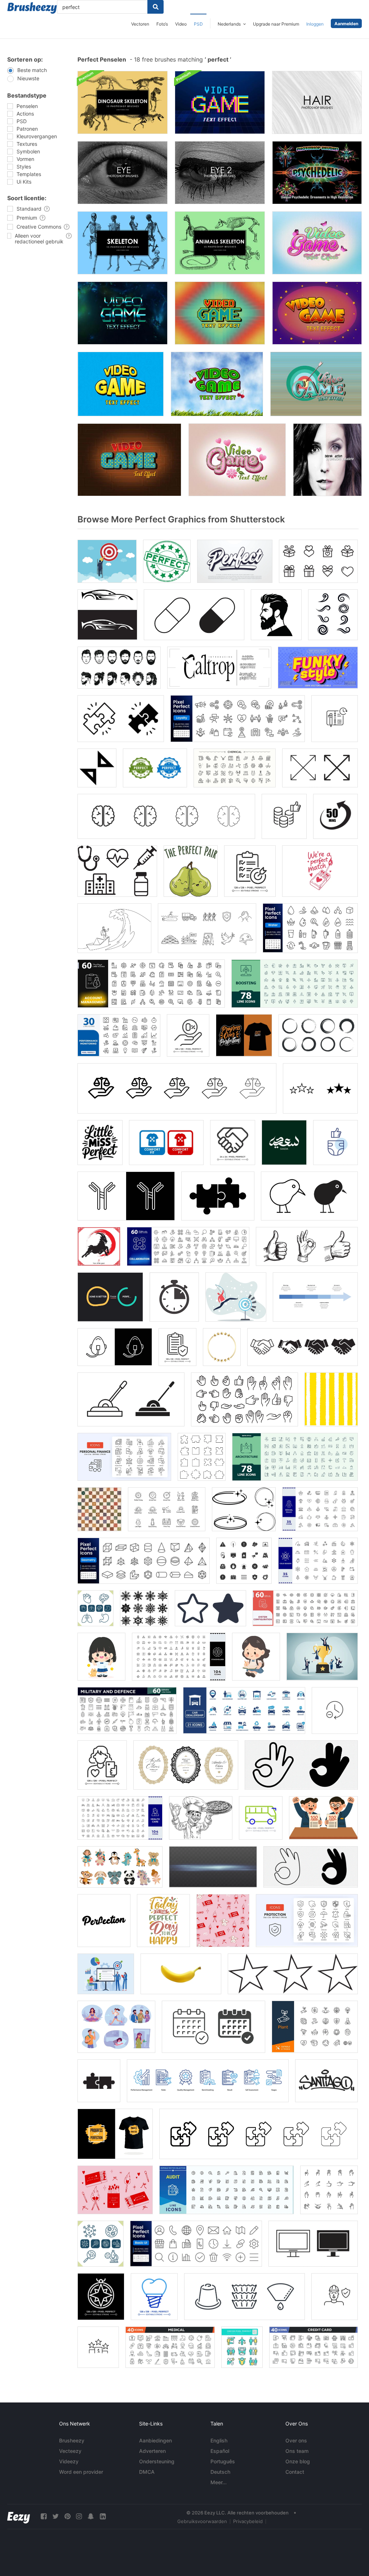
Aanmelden (346, 24)
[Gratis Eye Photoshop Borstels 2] (220, 173)
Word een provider (81, 2472)
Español (220, 2451)
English (219, 2440)
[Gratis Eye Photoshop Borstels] (123, 173)
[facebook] (44, 2516)
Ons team (297, 2451)
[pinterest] (67, 2516)
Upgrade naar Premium (276, 24)
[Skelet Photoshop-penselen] (123, 243)
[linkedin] (103, 2516)
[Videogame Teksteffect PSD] (220, 102)
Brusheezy (72, 2440)
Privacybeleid (248, 2521)
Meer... (219, 2482)
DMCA (147, 2472)
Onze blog (298, 2461)
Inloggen (315, 24)
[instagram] (79, 2516)
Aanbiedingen (155, 2440)
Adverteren (152, 2451)
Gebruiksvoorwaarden (202, 2521)
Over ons (296, 2440)
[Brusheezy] (32, 8)
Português (223, 2461)
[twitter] (55, 2516)
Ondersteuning (157, 2461)
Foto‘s (162, 24)
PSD (198, 24)
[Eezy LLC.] (19, 2516)
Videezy (69, 2461)
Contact (295, 2472)
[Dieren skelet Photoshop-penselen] (220, 243)
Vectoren (140, 24)
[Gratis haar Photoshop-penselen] (317, 102)
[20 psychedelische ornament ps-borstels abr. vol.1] (317, 173)
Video (181, 24)
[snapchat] (91, 2516)
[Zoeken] (155, 7)
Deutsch (220, 2472)
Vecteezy (70, 2451)
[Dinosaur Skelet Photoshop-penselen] (123, 102)
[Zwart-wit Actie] (327, 460)
